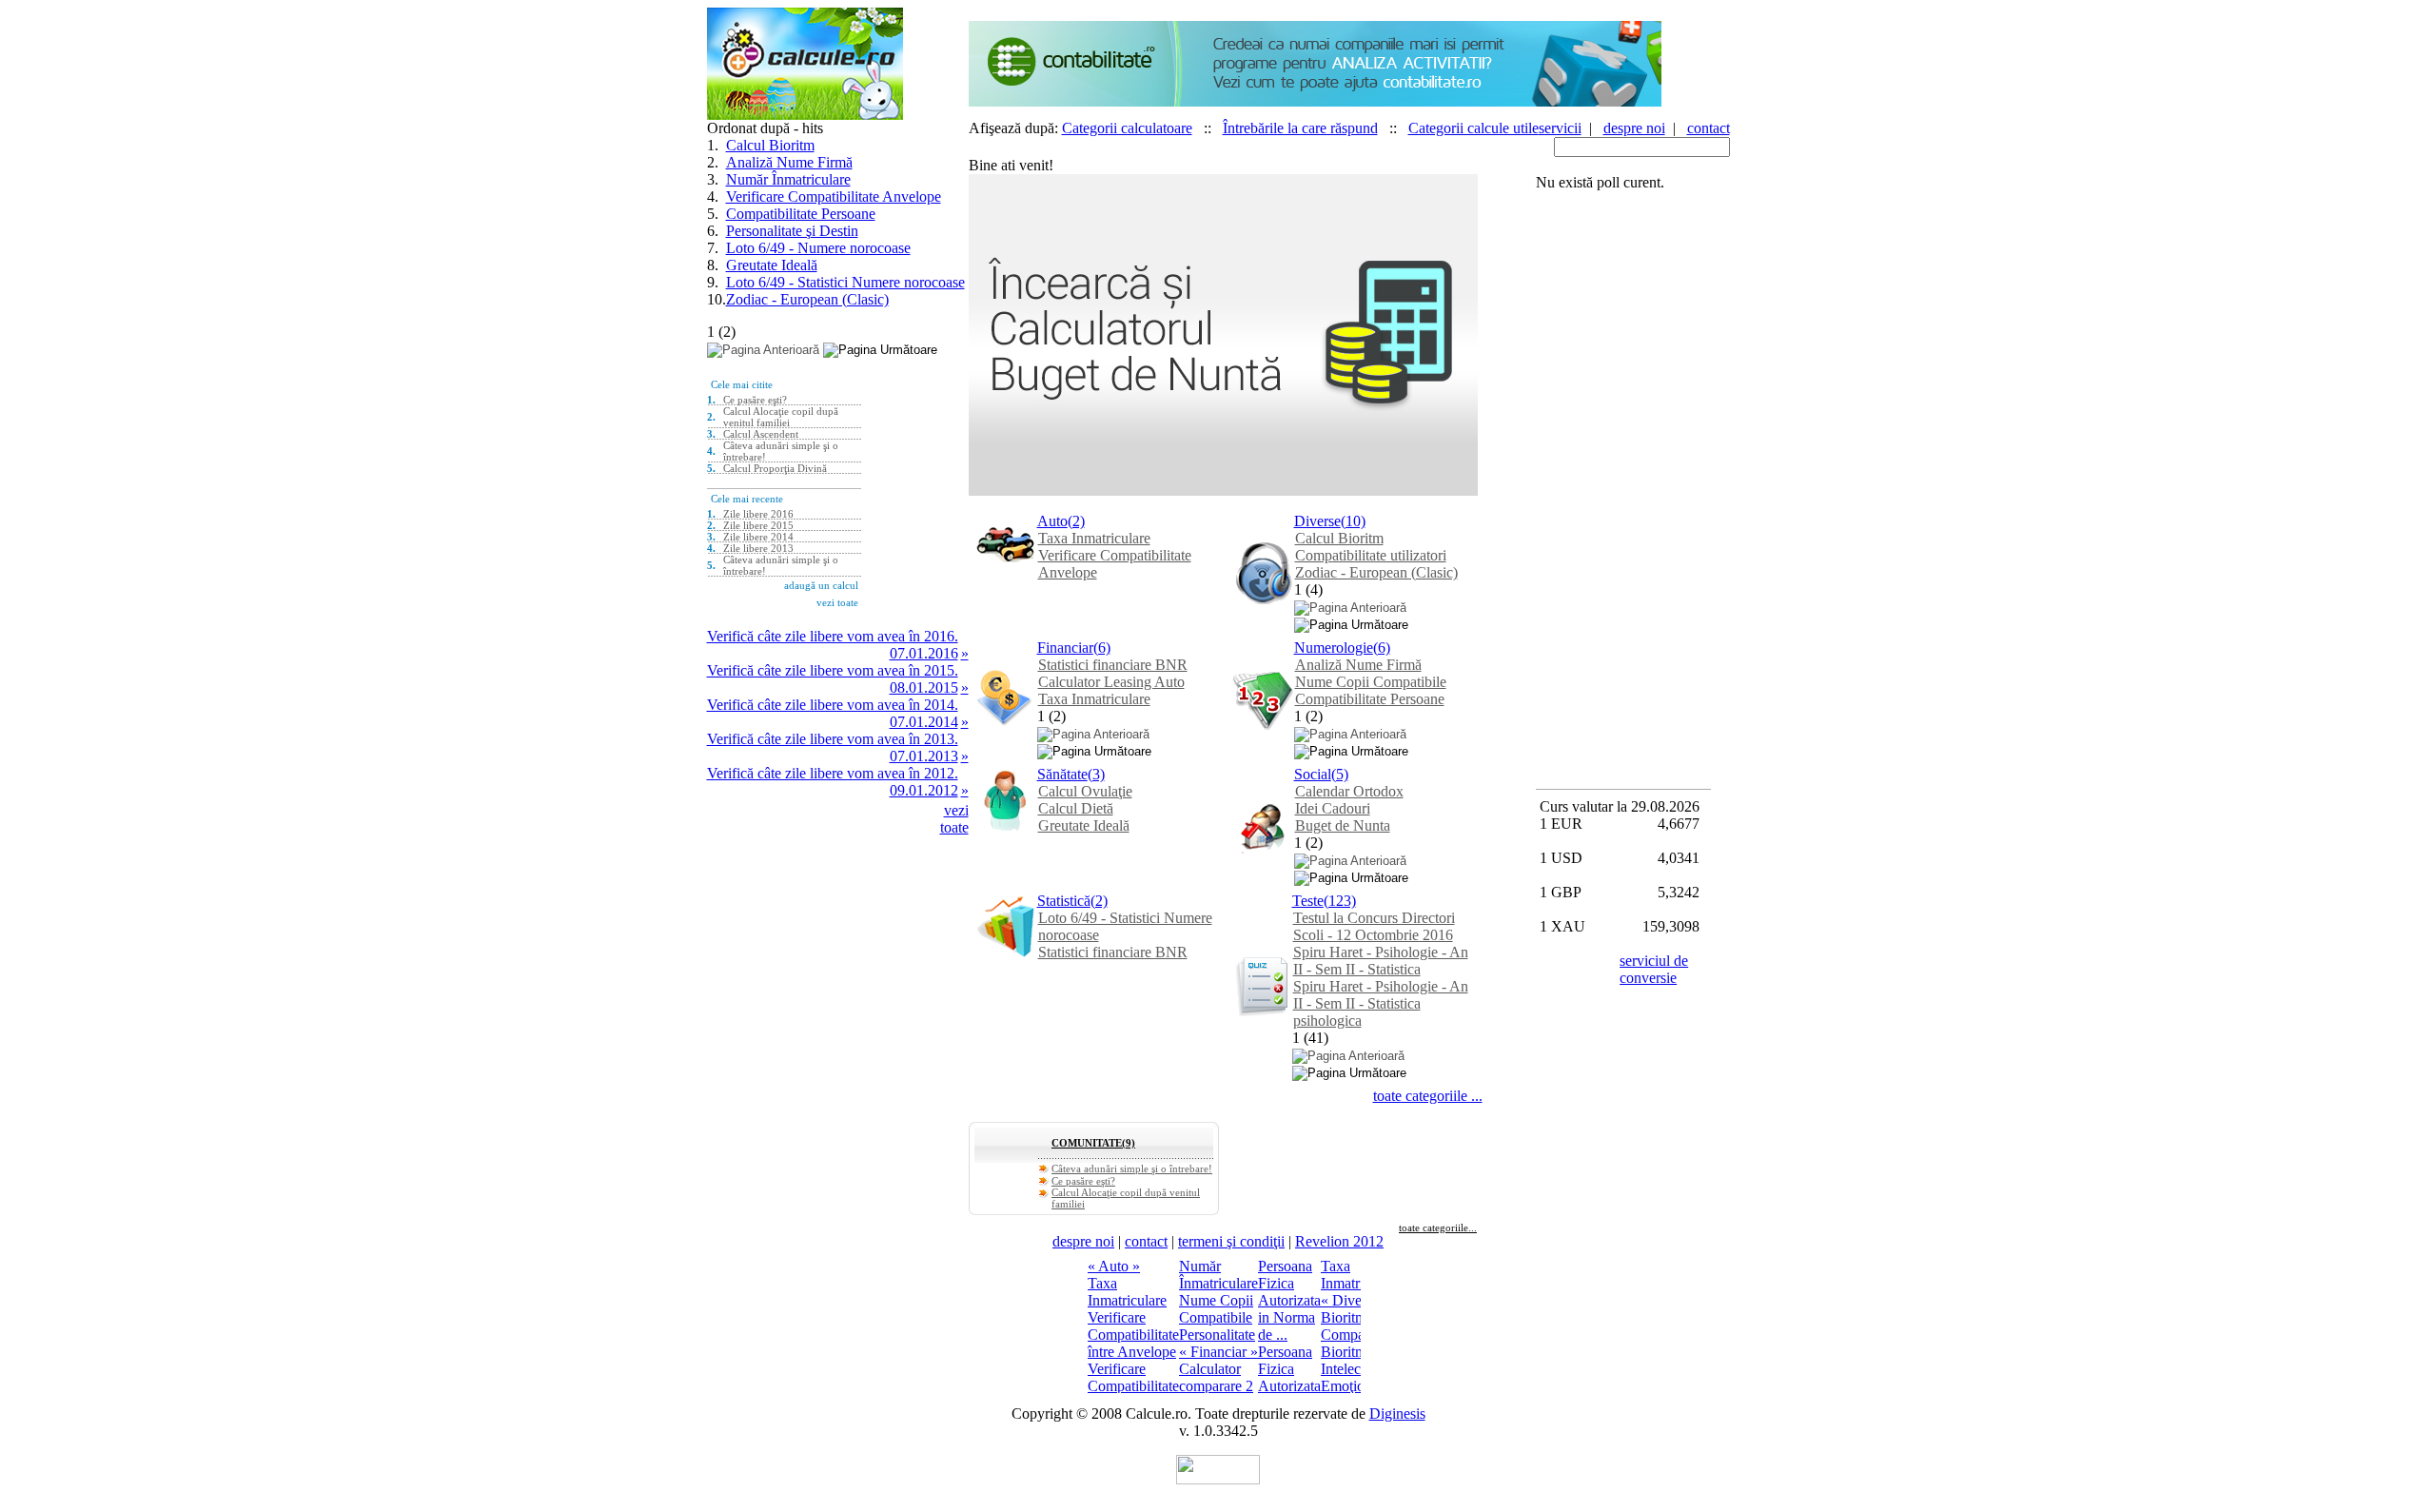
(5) (1340, 774)
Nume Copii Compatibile (1371, 682)
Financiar (1065, 648)
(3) (1096, 774)
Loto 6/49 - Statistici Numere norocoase (845, 282)
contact (1709, 128)
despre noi (1634, 128)
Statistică (1064, 901)
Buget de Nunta (1343, 825)
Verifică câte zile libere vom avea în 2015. (833, 670)
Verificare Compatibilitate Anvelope (834, 196)
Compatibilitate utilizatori (1371, 555)
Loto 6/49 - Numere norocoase (818, 248)
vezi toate (954, 819)
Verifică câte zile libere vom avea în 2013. (833, 739)
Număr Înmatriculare (788, 179)
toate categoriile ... (1428, 1096)
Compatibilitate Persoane (801, 214)
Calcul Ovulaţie (1085, 791)
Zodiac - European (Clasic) (807, 299)
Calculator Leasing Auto (1111, 682)
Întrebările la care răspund (1300, 128)
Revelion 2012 (1339, 1241)
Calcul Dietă (1076, 808)
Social (1313, 774)
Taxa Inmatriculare (1094, 538)
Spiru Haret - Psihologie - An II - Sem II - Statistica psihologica (1381, 1003)
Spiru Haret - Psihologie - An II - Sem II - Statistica (1381, 961)
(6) (1102, 648)
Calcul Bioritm (770, 145)
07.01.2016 (924, 653)
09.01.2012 (924, 790)
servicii (1560, 128)
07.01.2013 (924, 756)
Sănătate (1062, 774)
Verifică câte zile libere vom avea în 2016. (833, 636)
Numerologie (1334, 648)
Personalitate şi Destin (792, 231)
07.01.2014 (924, 722)
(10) (1353, 521)
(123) (1340, 901)
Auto (1052, 521)
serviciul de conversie (1654, 969)
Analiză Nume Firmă (789, 162)
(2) (1076, 521)
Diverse (1317, 521)
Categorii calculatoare (1127, 128)
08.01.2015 (924, 687)
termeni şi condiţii (1231, 1241)
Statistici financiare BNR (1113, 665)
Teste (1308, 901)
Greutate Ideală (772, 265)
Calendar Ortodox (1349, 791)
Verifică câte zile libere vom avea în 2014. (833, 705)
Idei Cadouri (1333, 808)
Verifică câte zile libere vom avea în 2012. (833, 773)
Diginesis (1397, 1414)
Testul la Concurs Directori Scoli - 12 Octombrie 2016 (1374, 926)
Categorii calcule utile (1473, 128)
